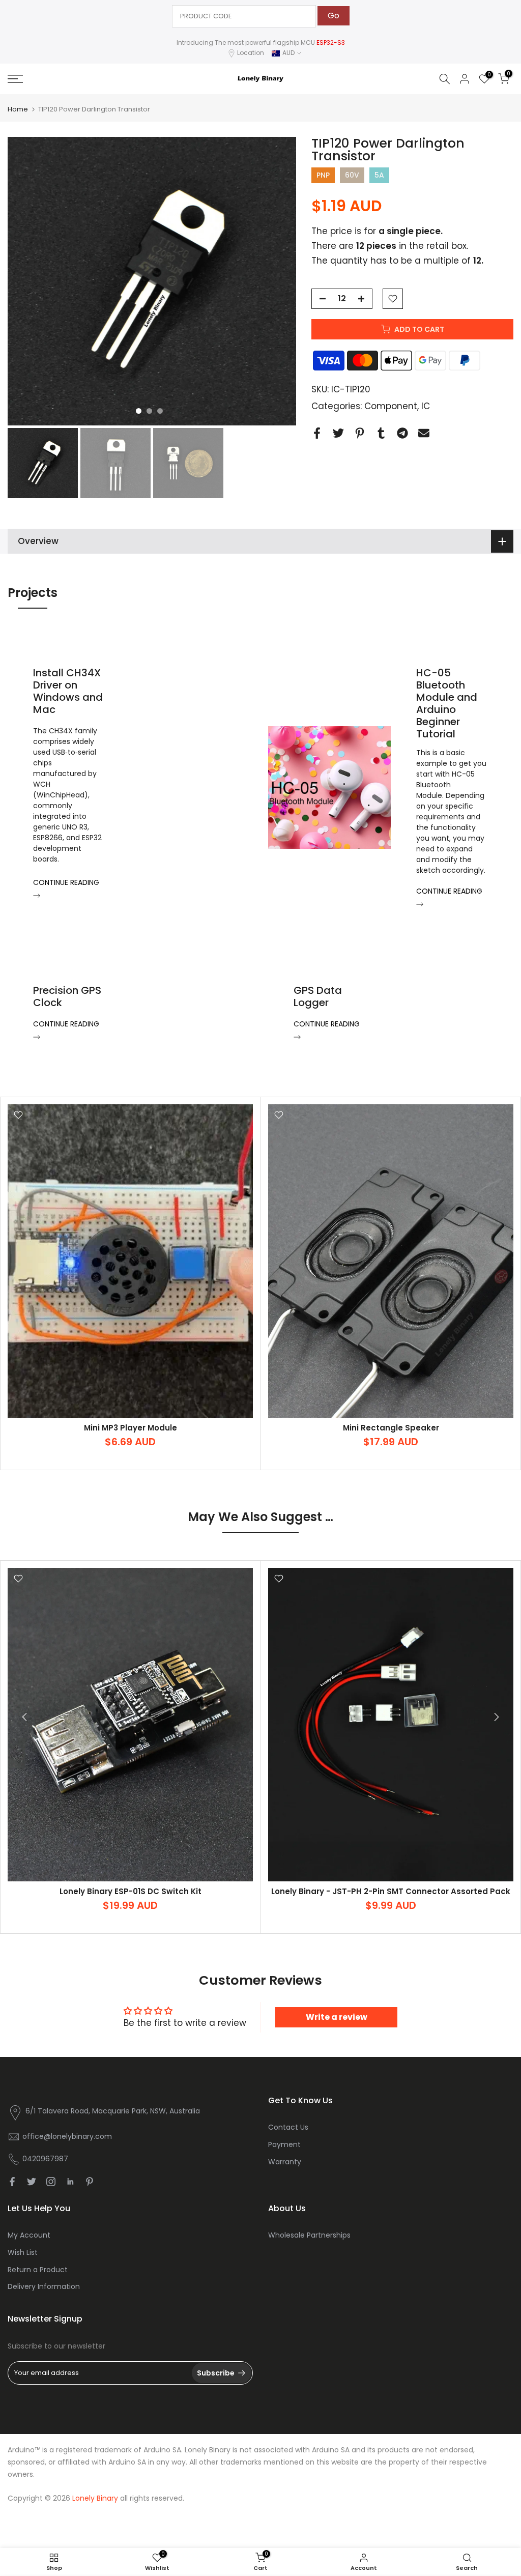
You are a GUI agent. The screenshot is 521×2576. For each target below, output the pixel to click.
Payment (284, 2144)
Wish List (23, 2252)
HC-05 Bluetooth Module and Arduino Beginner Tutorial (447, 703)
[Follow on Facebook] (12, 2182)
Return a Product (38, 2270)
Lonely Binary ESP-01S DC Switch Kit (131, 1891)
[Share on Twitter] (338, 433)
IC (426, 406)
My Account (29, 2235)
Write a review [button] (337, 2017)
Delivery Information (44, 2286)
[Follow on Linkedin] (70, 2182)
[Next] (496, 1717)
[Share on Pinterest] (360, 433)
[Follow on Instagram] (51, 2182)
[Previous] (25, 1717)
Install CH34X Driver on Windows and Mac (68, 691)
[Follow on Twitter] (32, 2182)
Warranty (285, 2162)
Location (251, 53)
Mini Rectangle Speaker (391, 1428)
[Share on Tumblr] (381, 433)
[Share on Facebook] (317, 433)
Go (334, 16)
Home (18, 109)
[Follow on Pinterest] (90, 2182)
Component (391, 406)
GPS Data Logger (318, 996)
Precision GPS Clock (67, 996)
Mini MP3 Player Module (131, 1428)
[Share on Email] (424, 433)
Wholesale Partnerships (309, 2235)
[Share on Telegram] (402, 433)
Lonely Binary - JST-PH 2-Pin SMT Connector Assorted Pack (391, 1891)
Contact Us (288, 2127)
